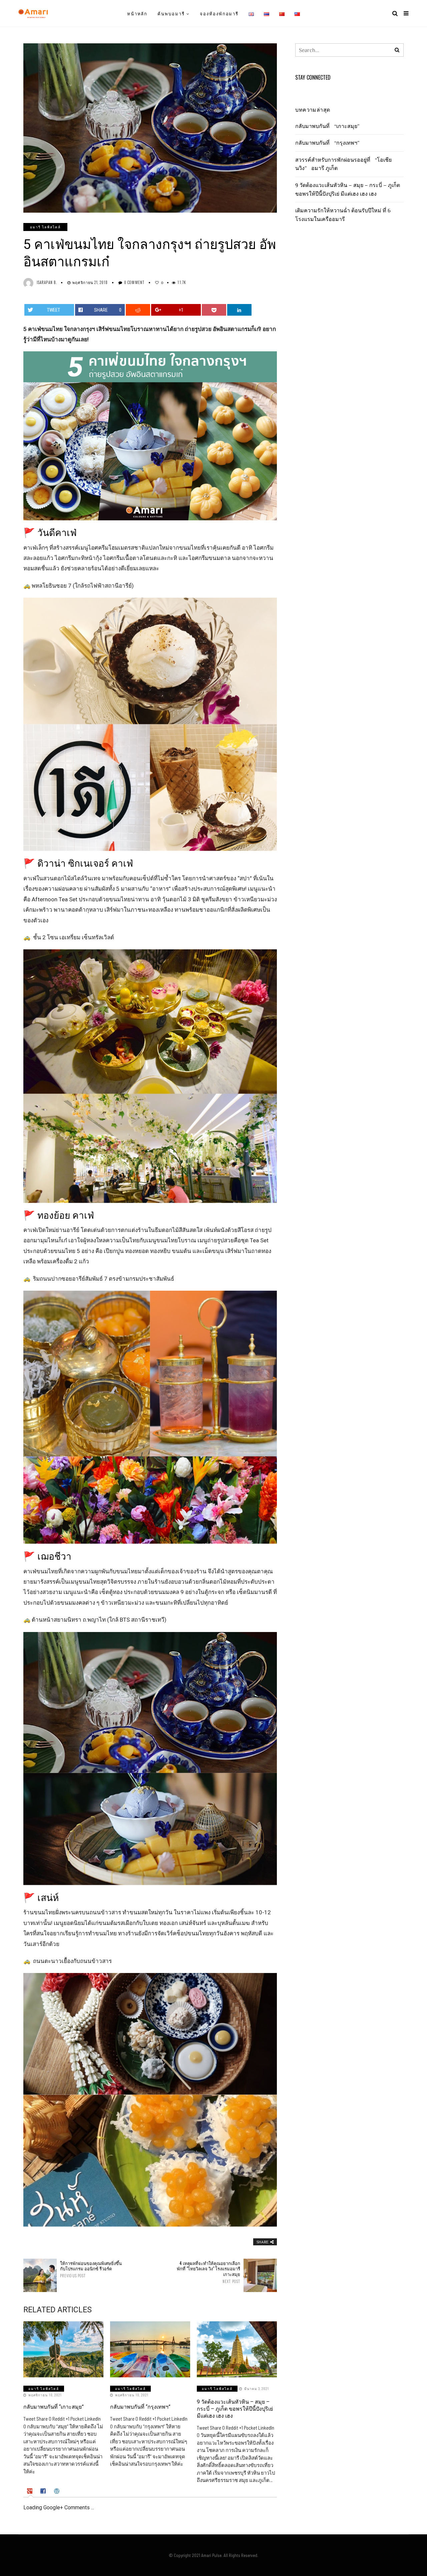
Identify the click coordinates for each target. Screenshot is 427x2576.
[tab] (31, 2491)
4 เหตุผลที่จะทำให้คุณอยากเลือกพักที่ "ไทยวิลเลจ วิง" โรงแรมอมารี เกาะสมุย (208, 2272)
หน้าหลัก (137, 13)
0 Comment (134, 282)
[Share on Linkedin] (240, 310)
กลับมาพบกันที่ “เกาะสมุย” (54, 2407)
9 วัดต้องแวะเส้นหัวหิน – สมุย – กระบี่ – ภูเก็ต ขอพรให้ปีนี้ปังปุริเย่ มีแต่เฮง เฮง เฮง (235, 2409)
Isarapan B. (47, 282)
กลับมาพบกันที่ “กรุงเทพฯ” (140, 2407)
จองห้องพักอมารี (219, 13)
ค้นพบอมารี (171, 13)
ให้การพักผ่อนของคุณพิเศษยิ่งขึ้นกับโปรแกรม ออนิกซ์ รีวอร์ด (91, 2269)
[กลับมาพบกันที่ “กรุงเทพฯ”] (150, 2349)
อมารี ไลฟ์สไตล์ (45, 227)
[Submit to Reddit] (138, 310)
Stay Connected (313, 77)
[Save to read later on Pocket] (214, 310)
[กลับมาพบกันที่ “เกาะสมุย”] (63, 2349)
